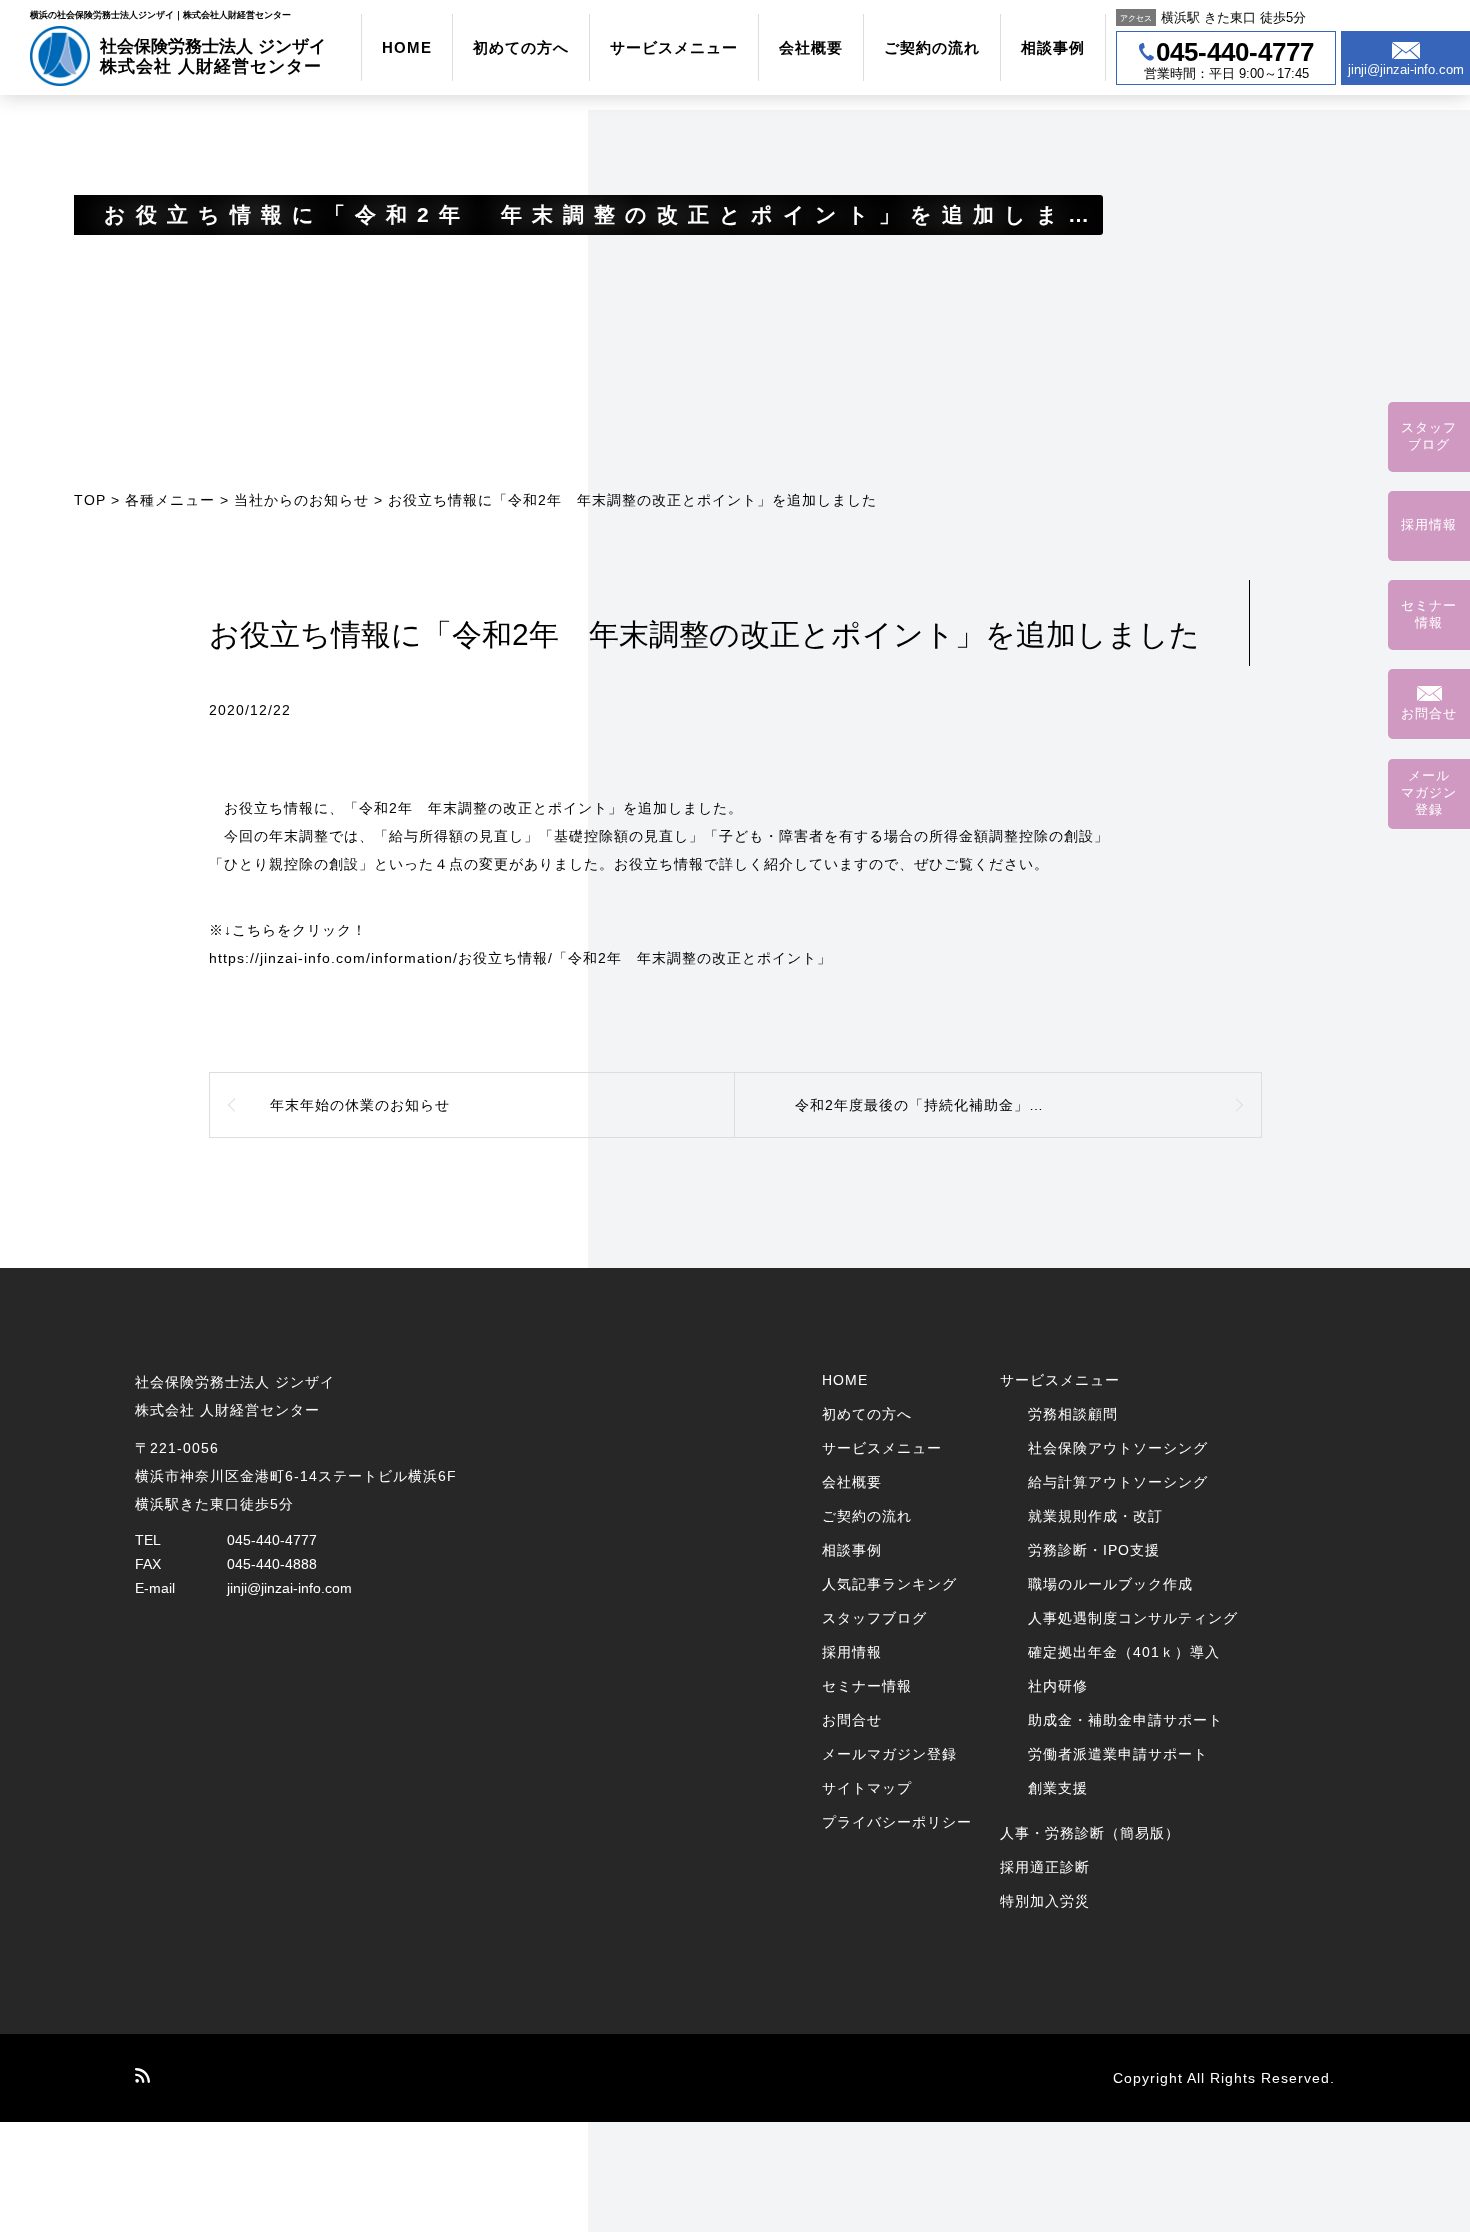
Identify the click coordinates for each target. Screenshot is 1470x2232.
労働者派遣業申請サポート (1118, 1754)
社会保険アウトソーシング (1118, 1448)
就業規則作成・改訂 (1095, 1516)
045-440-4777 (272, 1540)
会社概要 (811, 47)
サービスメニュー (674, 47)
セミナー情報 (867, 1686)
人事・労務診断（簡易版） (1090, 1833)
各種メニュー (170, 500)
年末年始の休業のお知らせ (360, 1105)
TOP (90, 500)
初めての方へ (521, 47)
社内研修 (1058, 1686)
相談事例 (1053, 47)
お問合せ (852, 1720)
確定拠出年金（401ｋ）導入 (1124, 1652)
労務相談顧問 (1073, 1414)
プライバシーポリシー (897, 1822)
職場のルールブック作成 (1110, 1584)
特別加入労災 (1045, 1901)
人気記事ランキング (889, 1584)
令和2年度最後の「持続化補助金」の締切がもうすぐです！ (994, 1105)
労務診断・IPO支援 (1094, 1550)
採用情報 (852, 1652)
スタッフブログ (874, 1618)
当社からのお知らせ (301, 500)
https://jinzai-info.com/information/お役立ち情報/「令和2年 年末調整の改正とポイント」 (520, 958)
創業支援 (1058, 1788)
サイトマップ (867, 1788)
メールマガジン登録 (889, 1754)
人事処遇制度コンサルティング (1133, 1618)
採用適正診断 (1045, 1867)
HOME (407, 47)
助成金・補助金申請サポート (1125, 1720)
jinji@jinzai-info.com (289, 1588)
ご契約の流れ (932, 47)
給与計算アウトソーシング (1118, 1482)
